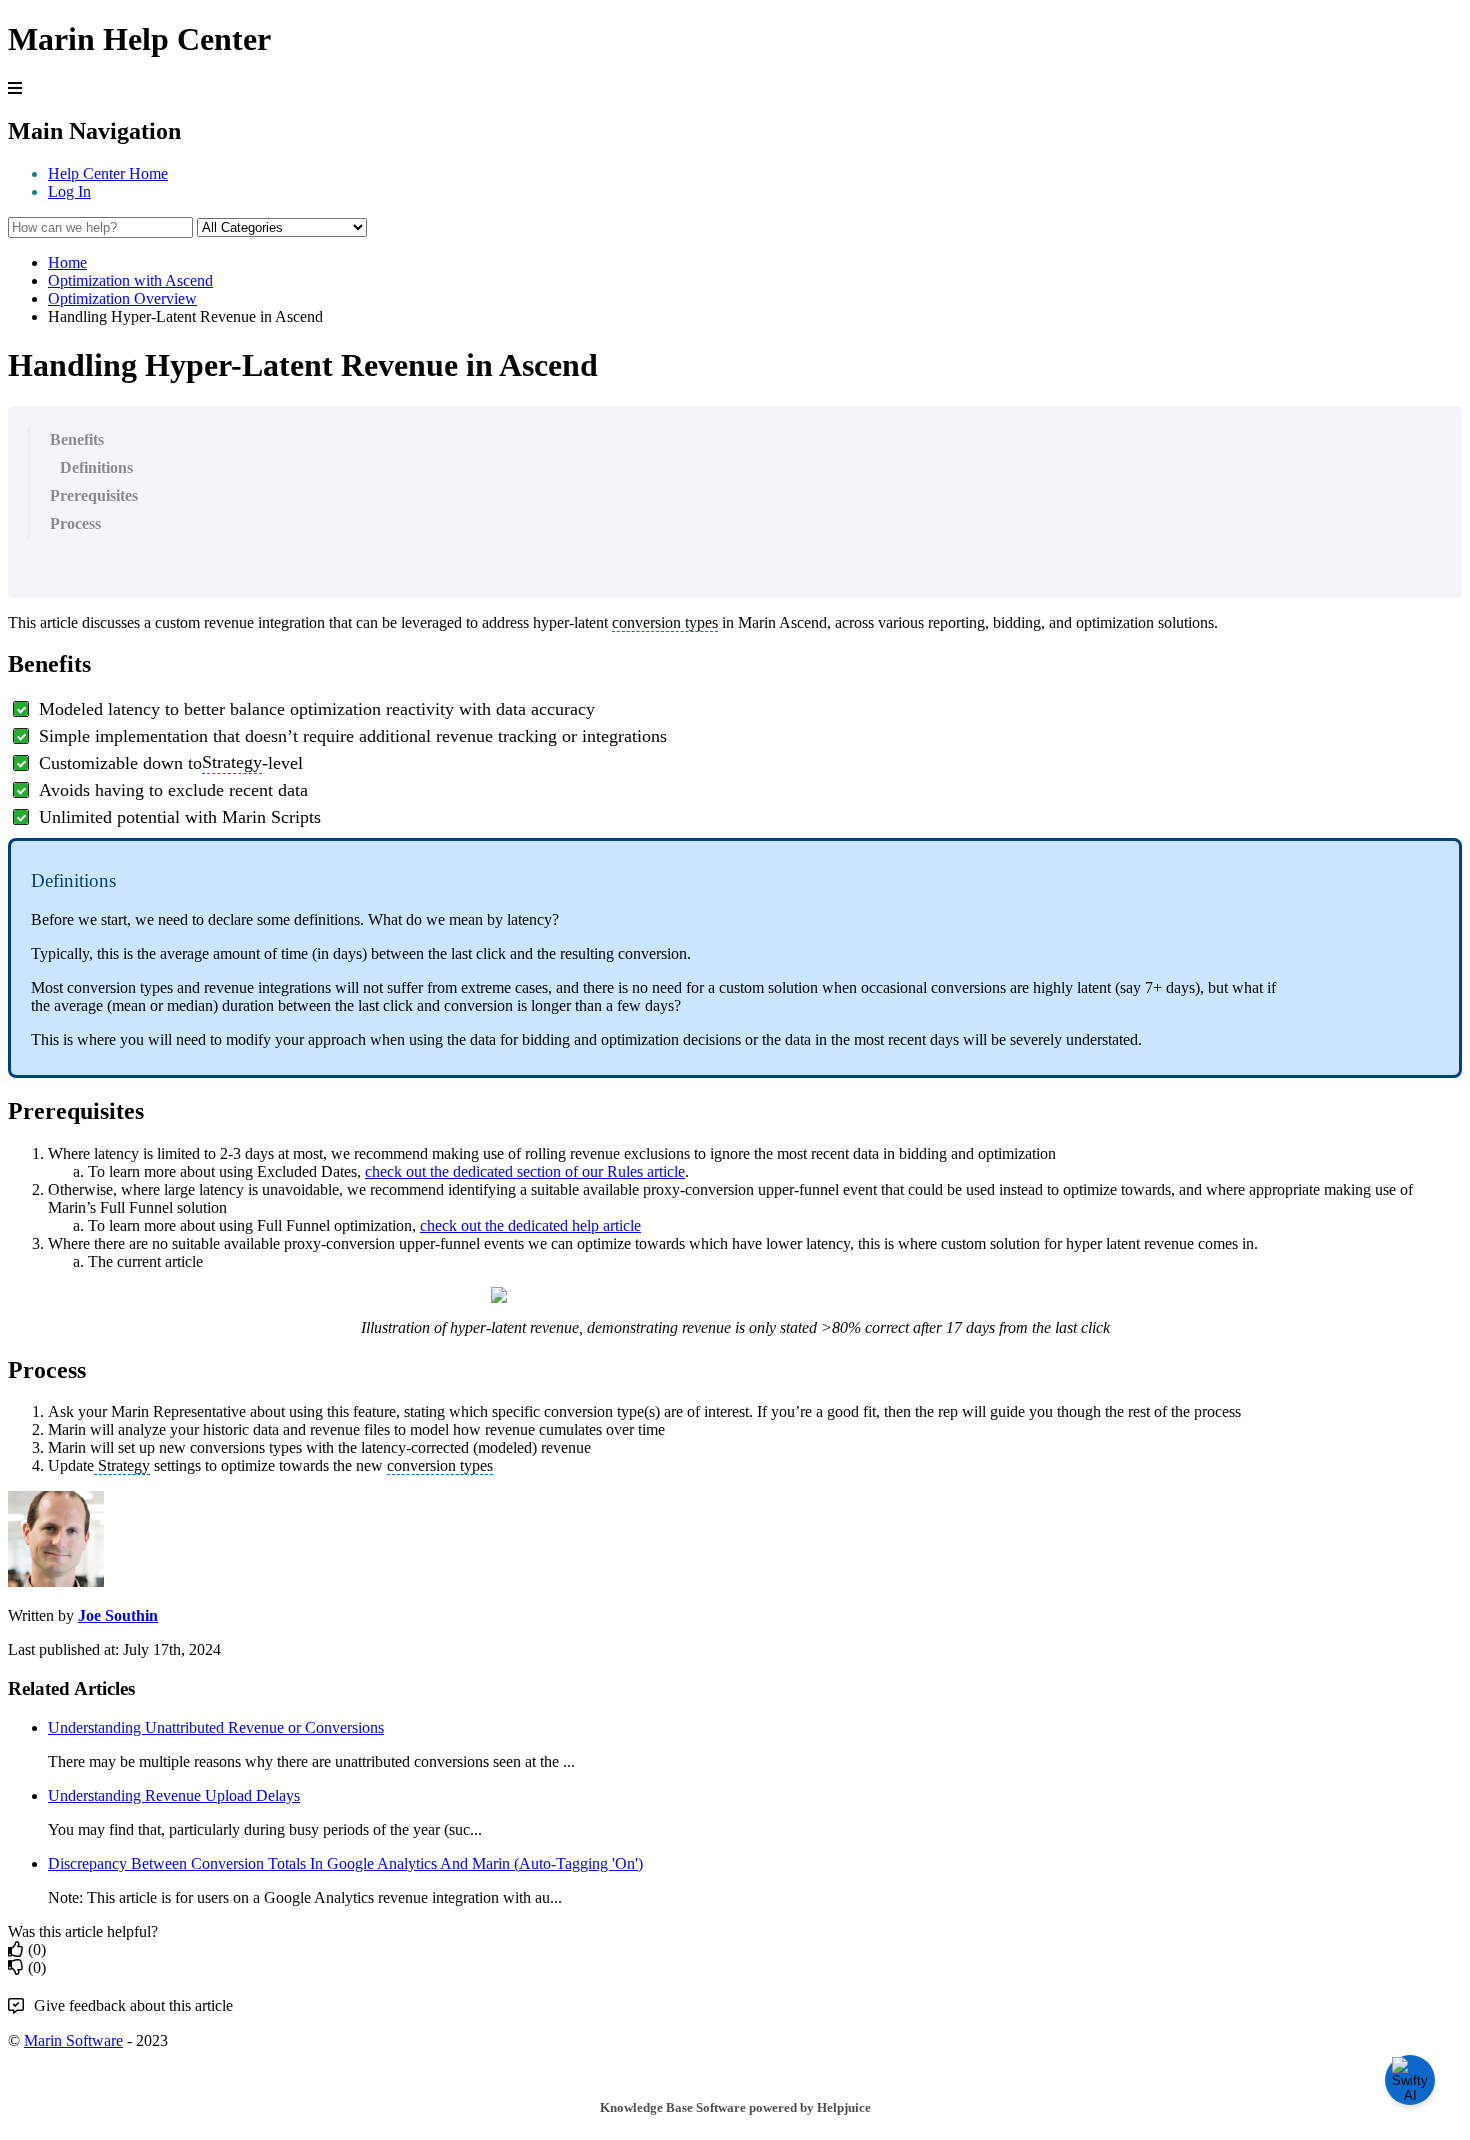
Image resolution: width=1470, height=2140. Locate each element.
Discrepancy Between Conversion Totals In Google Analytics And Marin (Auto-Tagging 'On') (345, 1863)
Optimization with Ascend (130, 280)
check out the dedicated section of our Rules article (525, 1171)
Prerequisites (94, 495)
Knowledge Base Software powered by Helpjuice (735, 2107)
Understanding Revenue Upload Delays (174, 1795)
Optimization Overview (122, 298)
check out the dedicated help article (530, 1225)
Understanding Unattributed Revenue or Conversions (216, 1727)
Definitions (96, 467)
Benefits (77, 439)
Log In (69, 191)
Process (75, 523)
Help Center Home (108, 173)
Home (67, 262)
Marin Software (73, 2040)
